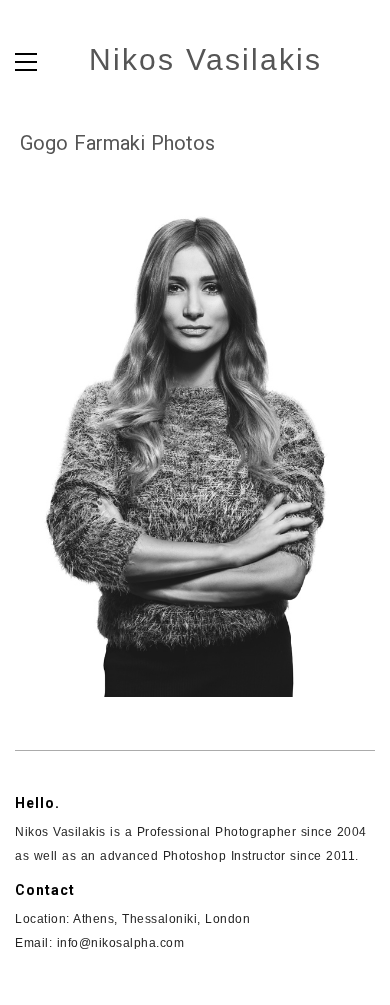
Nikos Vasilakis (205, 59)
